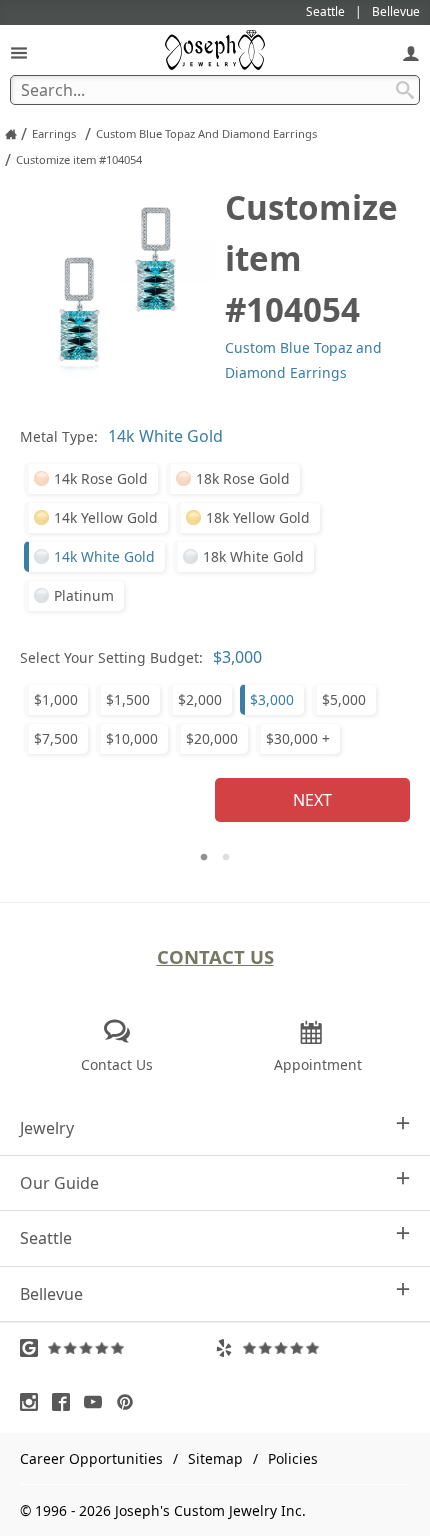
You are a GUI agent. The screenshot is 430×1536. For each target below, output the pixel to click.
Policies (293, 1458)
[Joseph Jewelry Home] (11, 134)
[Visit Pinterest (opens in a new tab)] (130, 1402)
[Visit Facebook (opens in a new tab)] (66, 1402)
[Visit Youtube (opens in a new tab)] (98, 1402)
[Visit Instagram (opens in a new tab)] (34, 1402)
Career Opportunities (91, 1458)
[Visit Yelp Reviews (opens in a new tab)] (312, 1348)
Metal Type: (59, 436)
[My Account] (411, 52)
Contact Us (215, 956)
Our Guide (59, 1183)
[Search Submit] (405, 90)
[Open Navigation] (19, 52)
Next (312, 800)
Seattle (46, 1238)
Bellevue (51, 1294)
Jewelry (47, 1128)
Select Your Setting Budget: (111, 657)
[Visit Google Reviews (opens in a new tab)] (117, 1348)
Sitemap (215, 1458)
